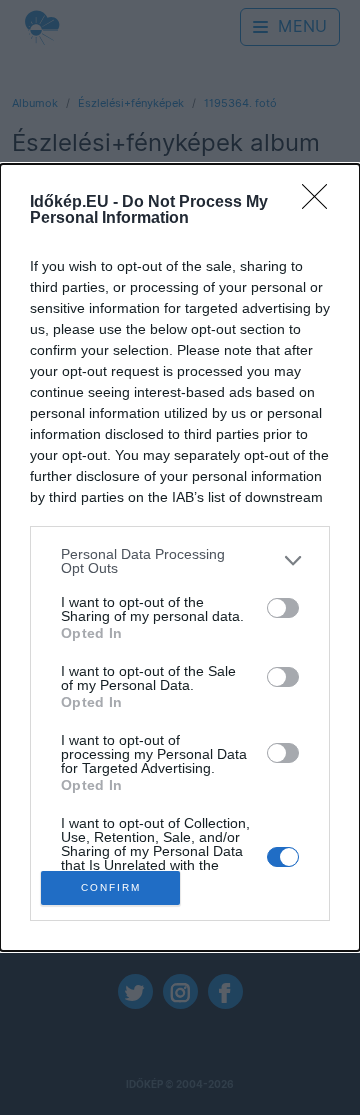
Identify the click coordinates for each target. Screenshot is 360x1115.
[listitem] (180, 561)
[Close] (321, 203)
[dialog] (180, 558)
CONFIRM (111, 887)
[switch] (283, 608)
